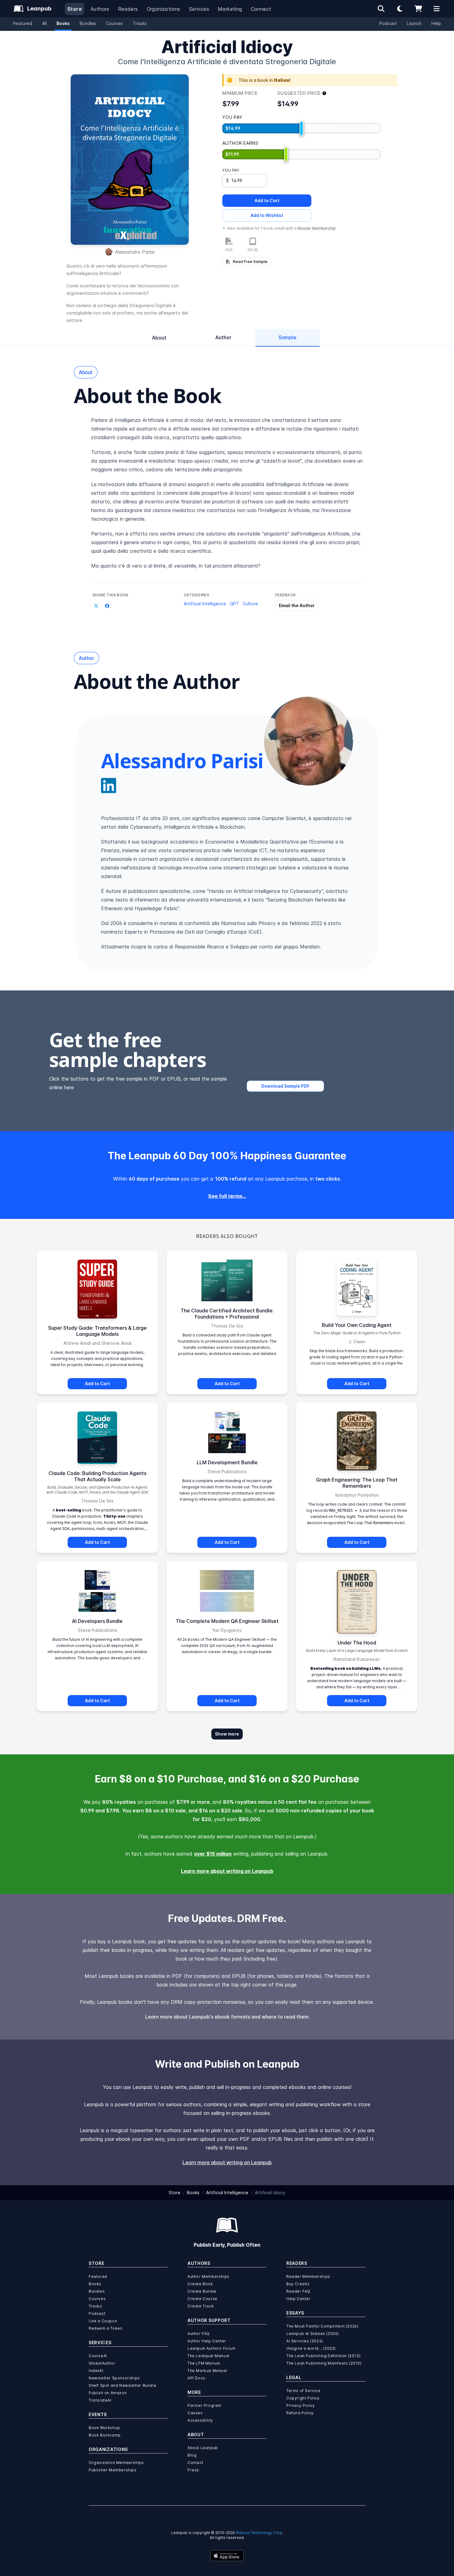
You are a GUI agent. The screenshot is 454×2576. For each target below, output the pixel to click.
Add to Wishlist (267, 215)
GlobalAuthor (102, 2363)
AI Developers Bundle (97, 1621)
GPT (234, 604)
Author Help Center (207, 2341)
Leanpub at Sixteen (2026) (313, 2334)
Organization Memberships (116, 2463)
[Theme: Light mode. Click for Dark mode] (400, 9)
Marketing (230, 9)
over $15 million (213, 1854)
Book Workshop (104, 2428)
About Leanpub (203, 2448)
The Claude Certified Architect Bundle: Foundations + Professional (227, 1314)
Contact (195, 2463)
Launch (414, 23)
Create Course (202, 2299)
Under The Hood (357, 1643)
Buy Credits (298, 2284)
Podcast (388, 23)
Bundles (88, 23)
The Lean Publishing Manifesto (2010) (324, 2363)
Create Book (200, 2284)
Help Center (298, 2299)
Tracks (140, 23)
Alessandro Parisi (135, 252)
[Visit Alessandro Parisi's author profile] (309, 741)
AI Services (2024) (305, 2341)
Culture (250, 604)
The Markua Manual (207, 2371)
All (44, 23)
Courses (114, 23)
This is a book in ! (265, 80)
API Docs (196, 2378)
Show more (227, 1734)
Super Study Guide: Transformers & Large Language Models (97, 1331)
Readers (128, 9)
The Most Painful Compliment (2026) (322, 2326)
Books (63, 23)
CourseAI (98, 2356)
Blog (192, 2455)
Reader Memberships (308, 2276)
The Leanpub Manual (208, 2356)
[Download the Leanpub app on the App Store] (227, 2556)
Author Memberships (208, 2276)
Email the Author (297, 605)
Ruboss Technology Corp (259, 2533)
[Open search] (381, 9)
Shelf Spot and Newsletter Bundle (122, 2385)
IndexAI (96, 2371)
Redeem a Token (105, 2328)
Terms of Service (303, 2391)
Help (436, 23)
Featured (23, 23)
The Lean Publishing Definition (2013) (323, 2356)
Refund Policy (300, 2413)
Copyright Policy (303, 2398)
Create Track (201, 2306)
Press (193, 2470)
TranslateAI (100, 2400)
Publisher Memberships (113, 2470)
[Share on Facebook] (107, 606)
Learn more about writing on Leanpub (227, 1871)
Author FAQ (199, 2334)
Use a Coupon (103, 2321)
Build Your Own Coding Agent (357, 1325)
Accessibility (200, 2420)
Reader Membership (317, 228)
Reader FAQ (298, 2291)
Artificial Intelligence (205, 604)
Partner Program (204, 2405)
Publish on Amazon (108, 2393)
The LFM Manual (204, 2363)
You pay (231, 170)
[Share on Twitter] (96, 606)
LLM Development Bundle (227, 1462)
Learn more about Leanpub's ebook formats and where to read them (227, 2017)
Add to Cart (267, 200)
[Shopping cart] (418, 9)
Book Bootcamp (105, 2435)
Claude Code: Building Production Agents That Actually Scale (97, 1476)
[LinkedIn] (109, 786)
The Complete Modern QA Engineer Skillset (227, 1621)
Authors (100, 9)
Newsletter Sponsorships (114, 2378)
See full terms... (227, 1196)
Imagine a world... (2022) (311, 2348)
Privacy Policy (301, 2405)
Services (199, 9)
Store (75, 9)
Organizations (164, 9)
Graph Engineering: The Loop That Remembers (357, 1483)
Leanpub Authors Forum (212, 2348)
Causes (195, 2413)
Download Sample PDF (285, 1086)
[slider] (301, 128)
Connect (261, 9)
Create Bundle (202, 2291)
